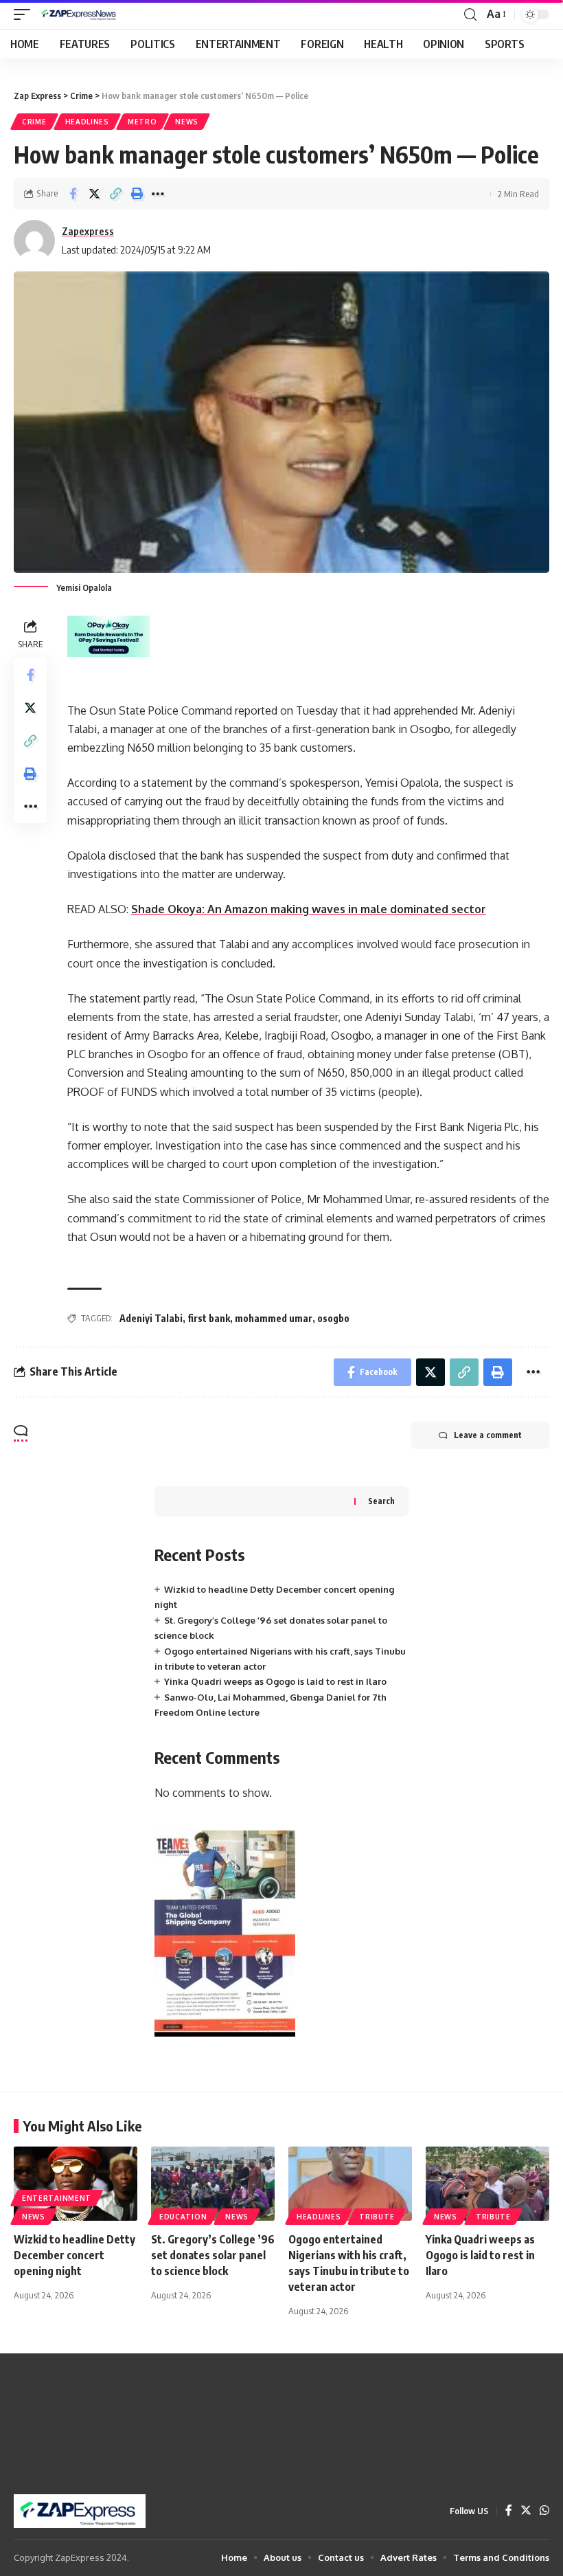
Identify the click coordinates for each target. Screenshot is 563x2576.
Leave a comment (488, 1435)
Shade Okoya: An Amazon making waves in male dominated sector (309, 909)
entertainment (57, 2198)
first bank (209, 1318)
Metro (142, 122)
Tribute (377, 2217)
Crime (34, 122)
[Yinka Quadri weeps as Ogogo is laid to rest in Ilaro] (487, 2184)
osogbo (333, 1318)
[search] (470, 15)
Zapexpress (88, 231)
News (187, 122)
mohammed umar (274, 1318)
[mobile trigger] (25, 14)
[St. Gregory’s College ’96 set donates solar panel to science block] (213, 2184)
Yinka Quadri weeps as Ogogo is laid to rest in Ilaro (275, 1681)
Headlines (87, 122)
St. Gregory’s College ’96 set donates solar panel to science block (213, 2255)
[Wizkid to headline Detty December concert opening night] (76, 2184)
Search (381, 1501)
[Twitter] (526, 2511)
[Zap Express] (81, 14)
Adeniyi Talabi (151, 1318)
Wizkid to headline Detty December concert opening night (74, 2255)
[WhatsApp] (544, 2511)
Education (183, 2217)
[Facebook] (509, 2511)
